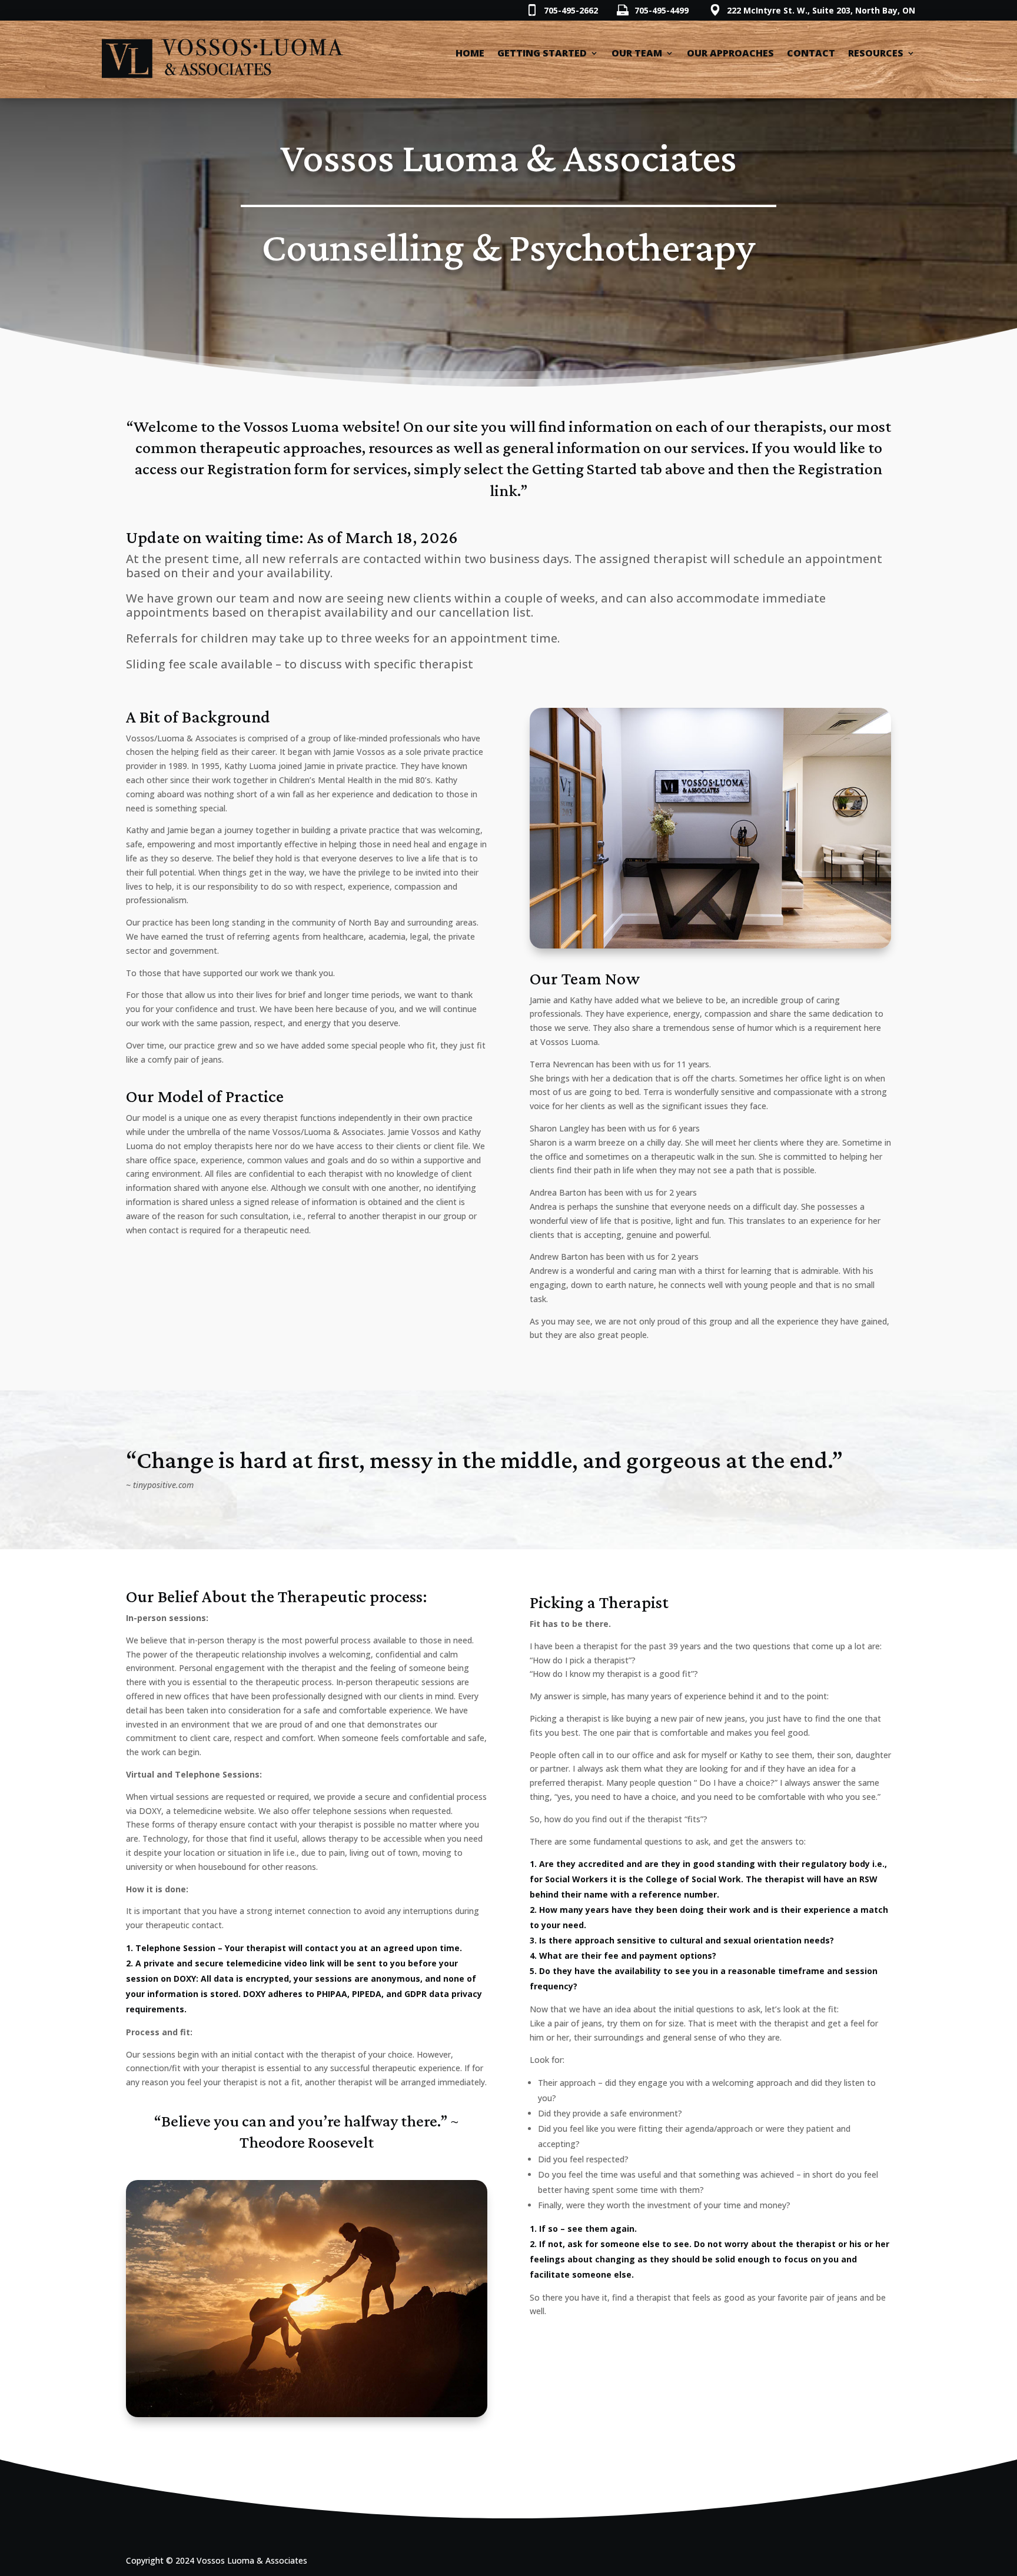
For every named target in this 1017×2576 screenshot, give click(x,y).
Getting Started (542, 54)
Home (470, 54)
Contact (811, 54)
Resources (876, 54)
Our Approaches (730, 54)
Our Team (637, 54)
